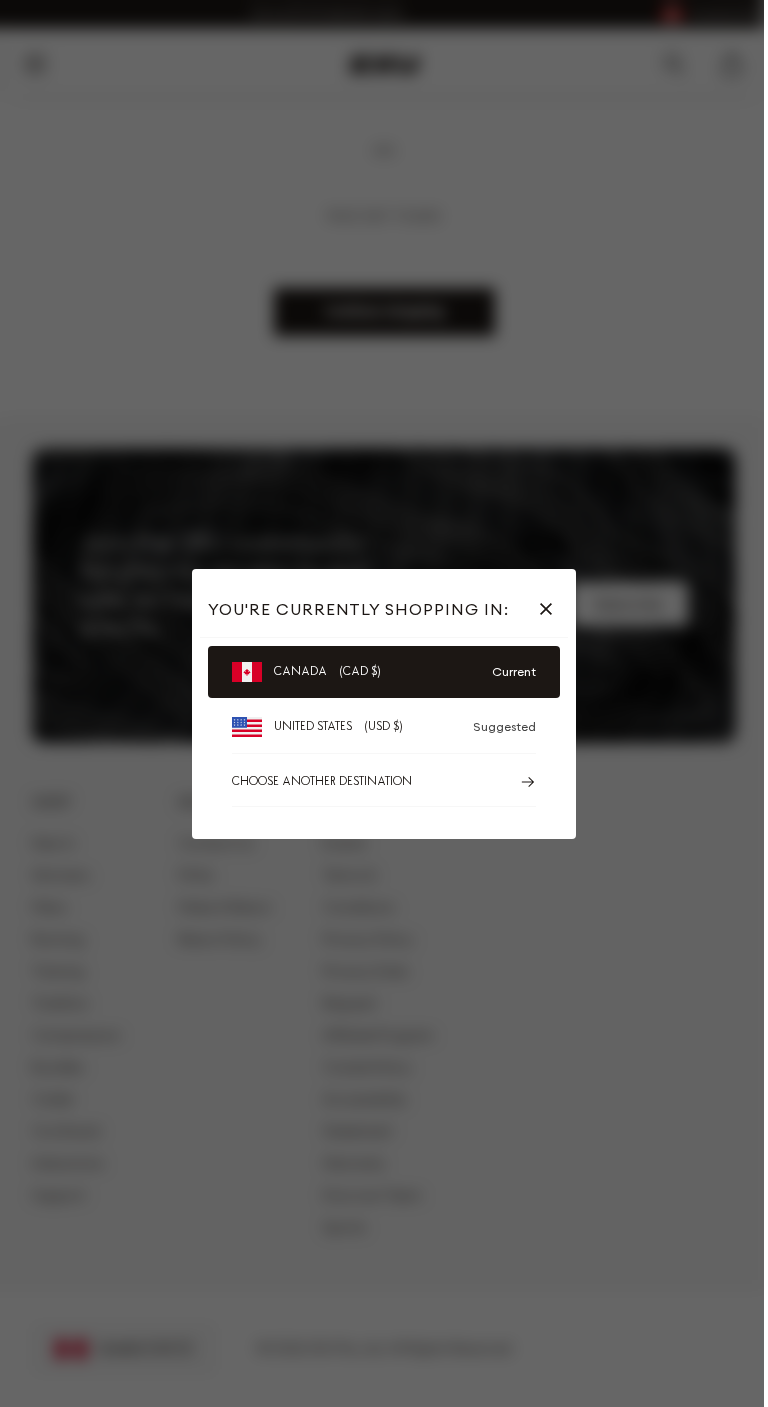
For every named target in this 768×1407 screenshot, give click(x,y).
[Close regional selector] (550, 609)
